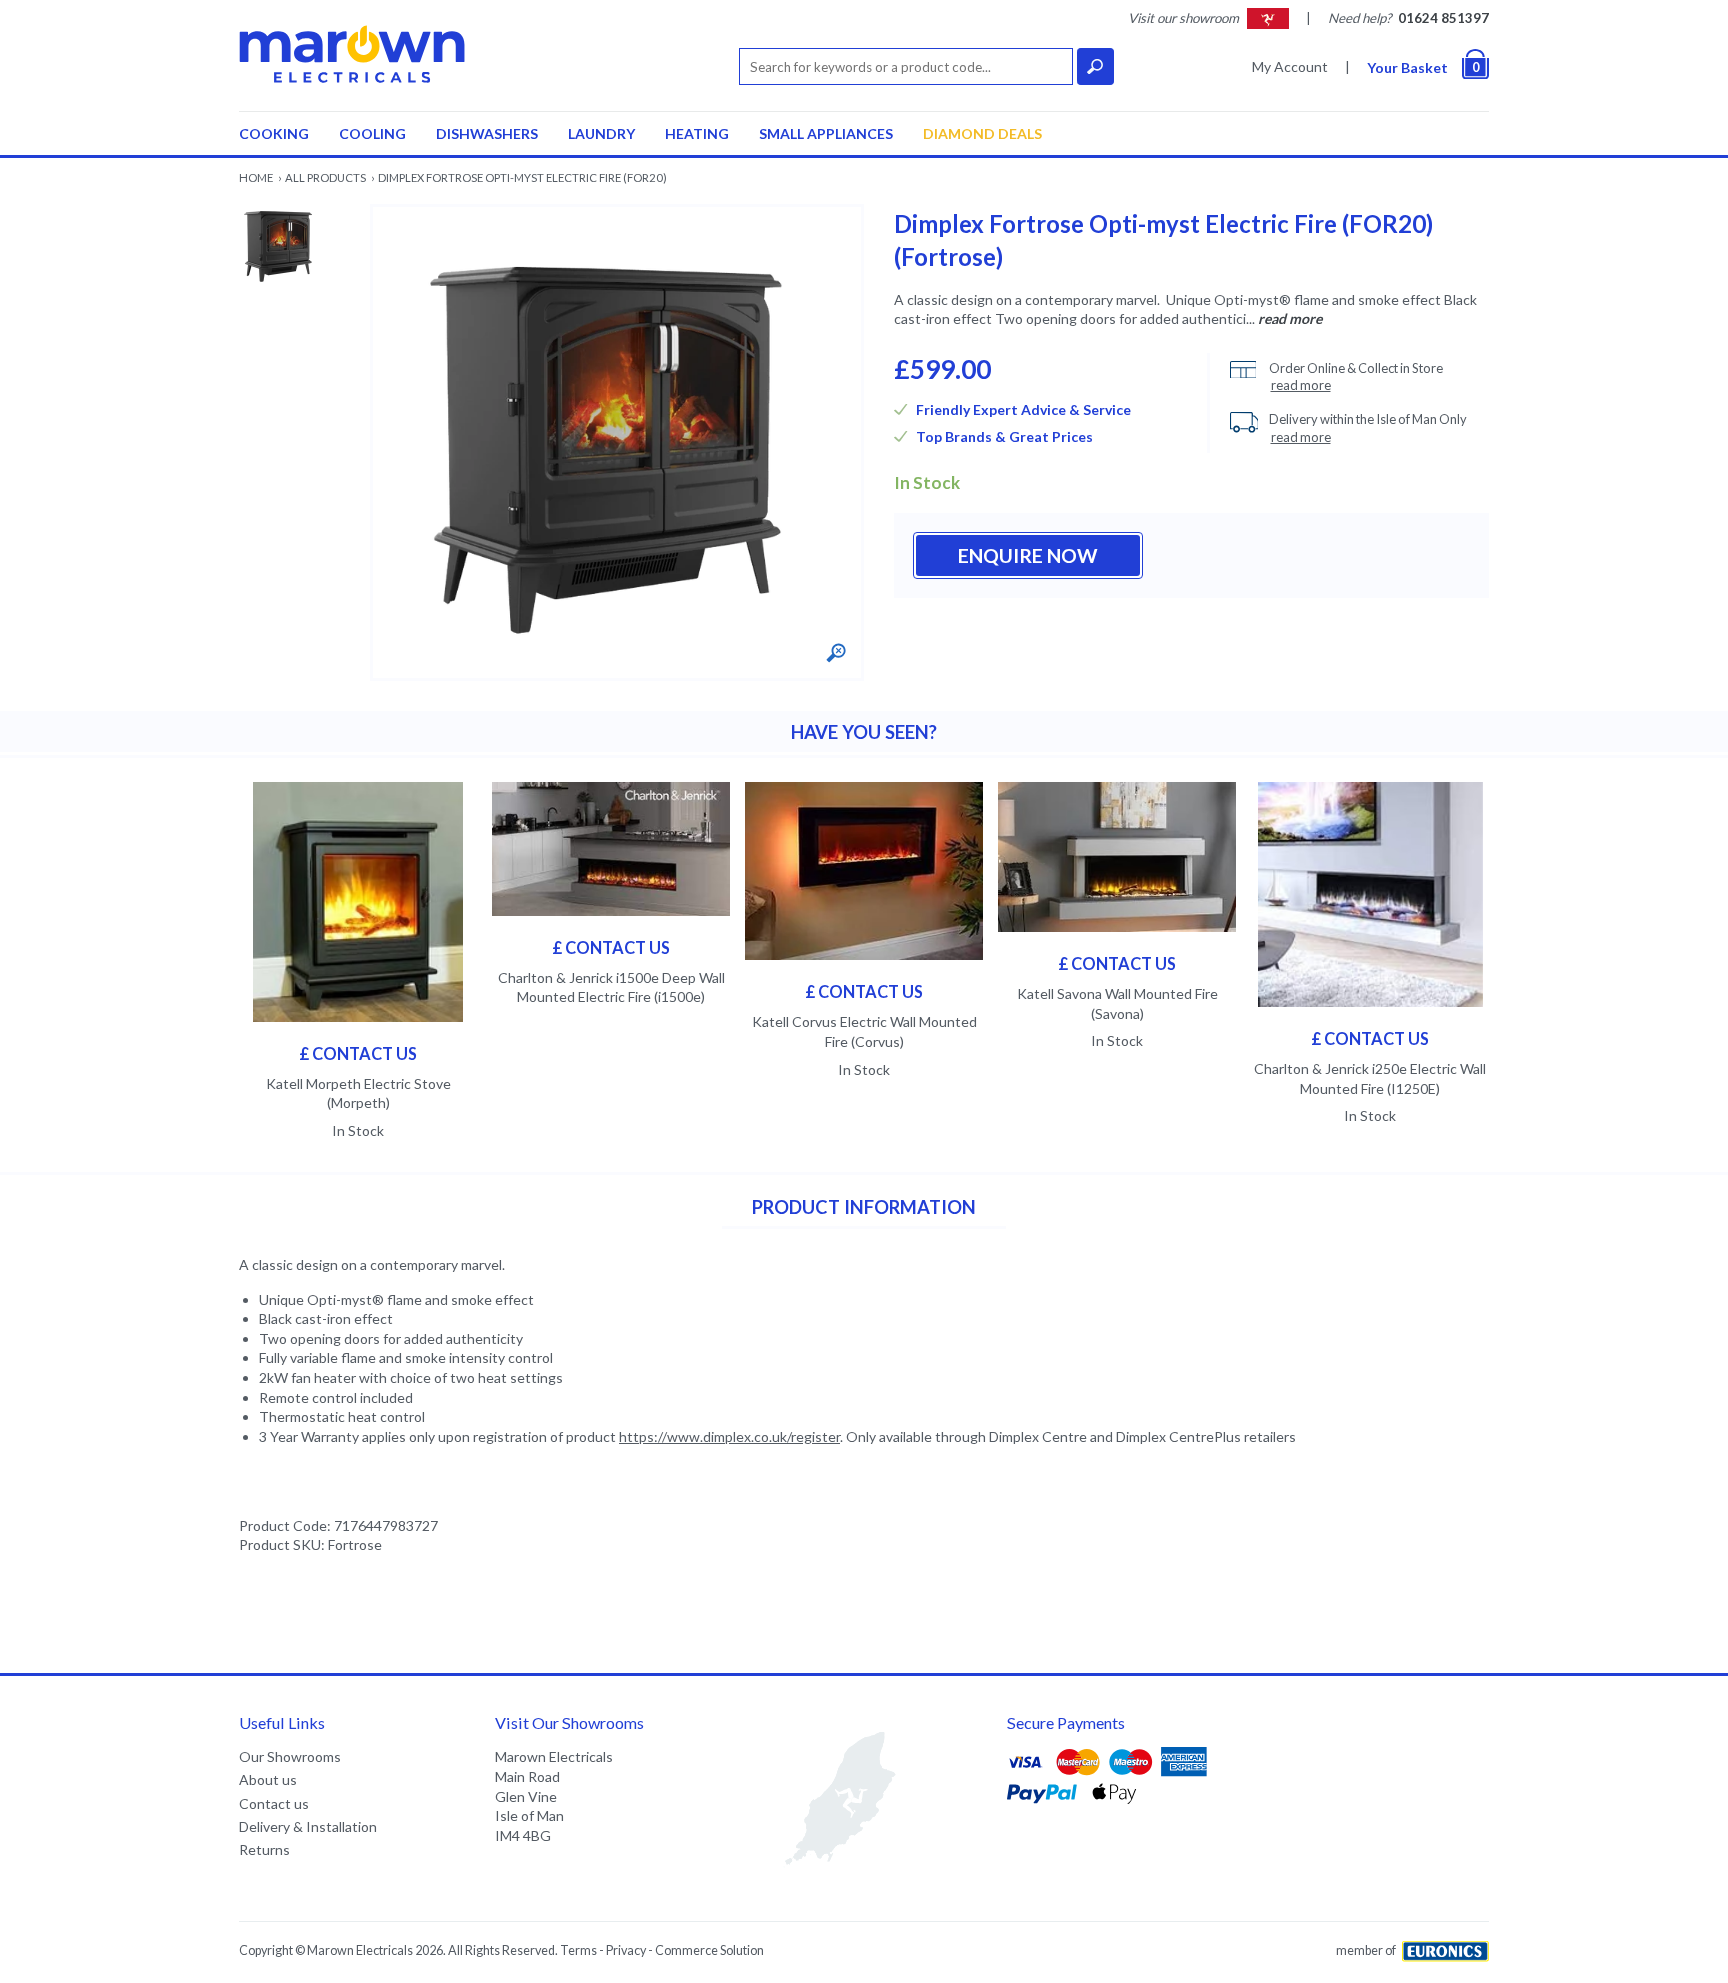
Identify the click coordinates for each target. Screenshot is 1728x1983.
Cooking (274, 133)
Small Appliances (826, 133)
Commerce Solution (709, 1950)
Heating (697, 133)
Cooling (372, 133)
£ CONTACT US (358, 1053)
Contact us (274, 1803)
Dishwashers (487, 133)
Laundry (601, 133)
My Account (1290, 66)
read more (1290, 318)
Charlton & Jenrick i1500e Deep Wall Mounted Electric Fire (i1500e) (611, 987)
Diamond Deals (982, 133)
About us (268, 1779)
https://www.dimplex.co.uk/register (729, 1436)
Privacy (626, 1950)
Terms (578, 1950)
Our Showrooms (290, 1756)
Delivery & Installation (308, 1826)
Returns (264, 1849)
